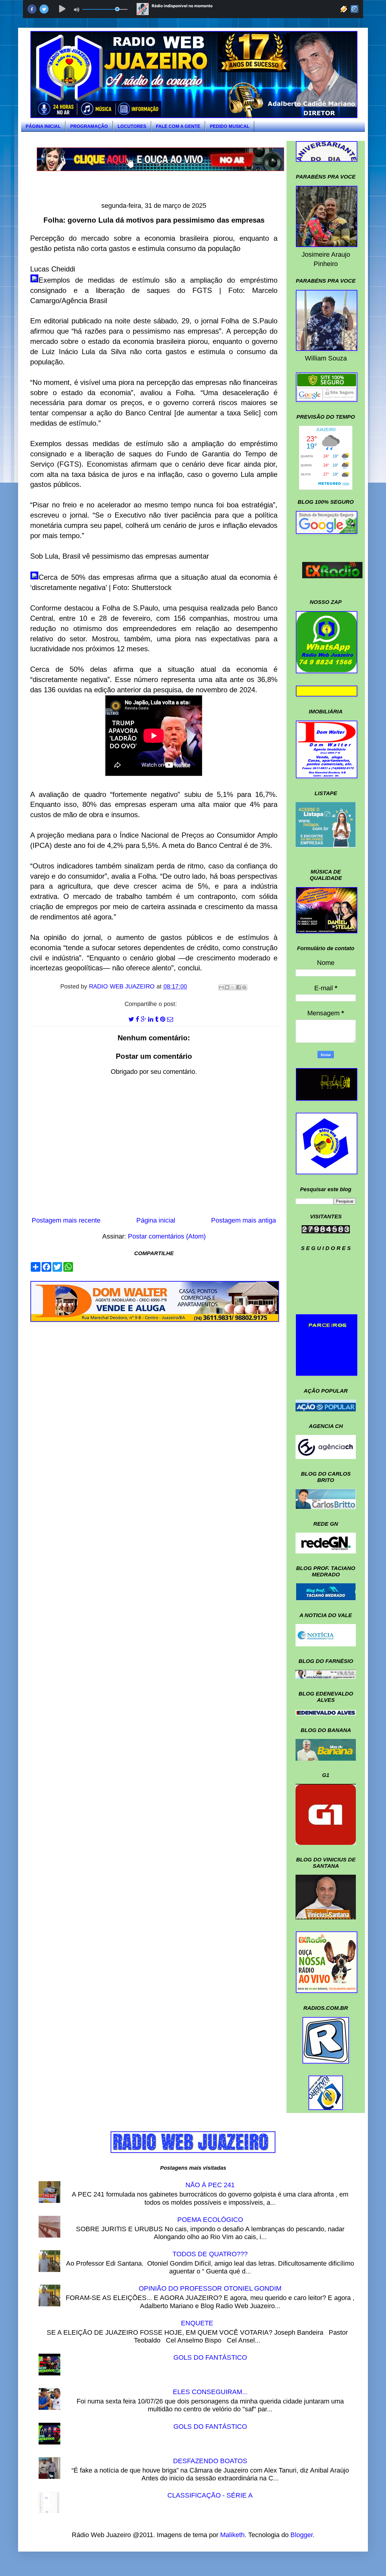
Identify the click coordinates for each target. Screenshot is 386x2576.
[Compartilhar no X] (233, 987)
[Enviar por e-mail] (221, 987)
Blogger (302, 2535)
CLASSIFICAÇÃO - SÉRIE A (210, 2495)
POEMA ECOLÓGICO (210, 2220)
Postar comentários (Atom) (167, 1236)
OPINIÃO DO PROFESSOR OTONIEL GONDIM (210, 2288)
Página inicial (156, 1220)
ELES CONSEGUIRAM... (210, 2392)
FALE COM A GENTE (178, 126)
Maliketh (232, 2535)
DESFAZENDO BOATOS (210, 2461)
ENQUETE (197, 2323)
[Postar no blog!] (227, 987)
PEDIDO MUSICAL (230, 126)
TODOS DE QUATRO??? (210, 2254)
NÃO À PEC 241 (210, 2185)
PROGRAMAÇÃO (89, 126)
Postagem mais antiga (244, 1220)
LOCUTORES (132, 126)
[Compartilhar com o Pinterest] (244, 987)
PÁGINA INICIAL (43, 126)
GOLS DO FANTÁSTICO (210, 2357)
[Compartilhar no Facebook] (239, 987)
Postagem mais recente (66, 1220)
